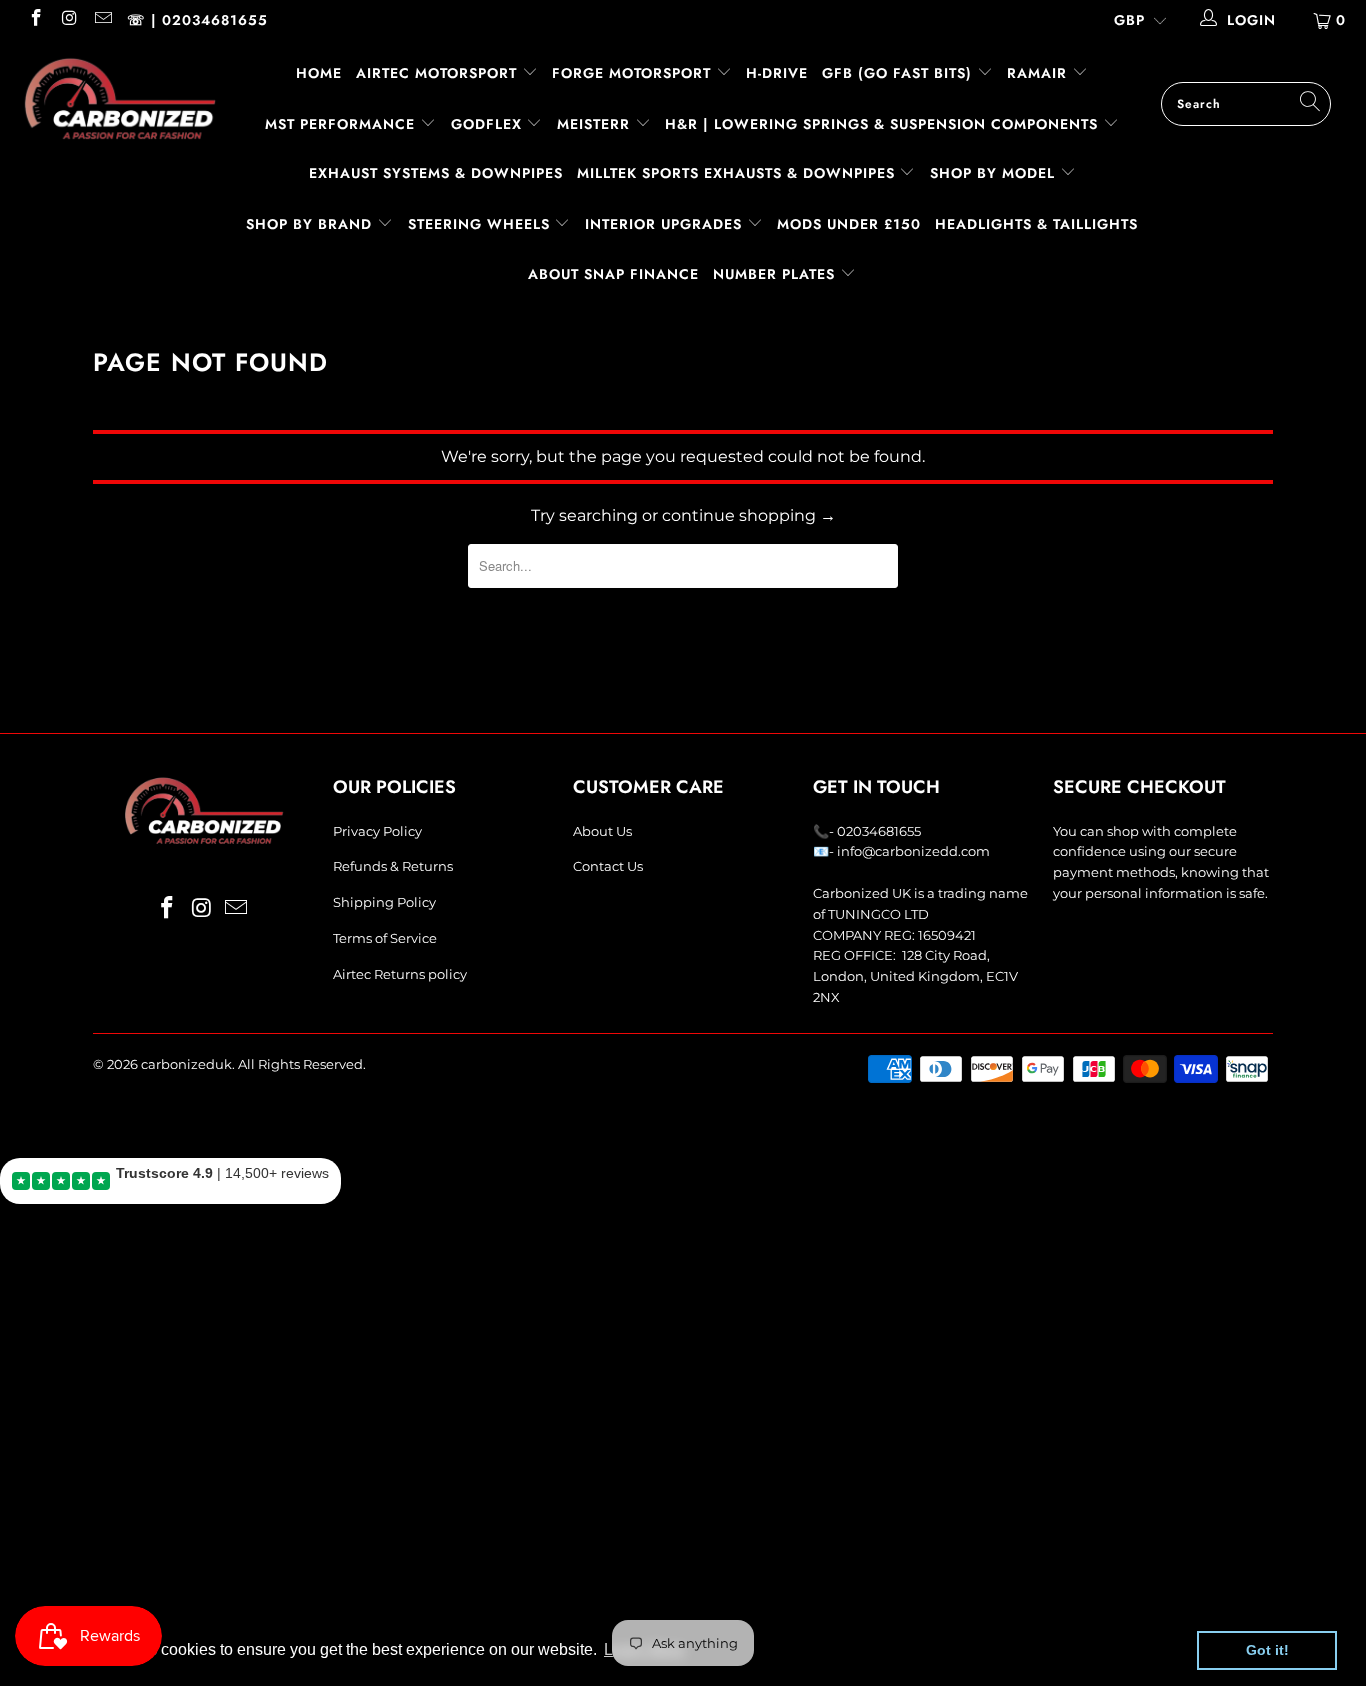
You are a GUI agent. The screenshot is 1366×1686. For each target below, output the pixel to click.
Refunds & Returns (393, 866)
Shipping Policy (384, 902)
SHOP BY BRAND (311, 224)
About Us (602, 831)
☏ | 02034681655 (197, 20)
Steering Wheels (481, 224)
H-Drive (777, 73)
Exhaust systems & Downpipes (436, 173)
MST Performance (342, 124)
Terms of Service (385, 938)
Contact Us (608, 866)
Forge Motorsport (631, 73)
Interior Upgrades (666, 224)
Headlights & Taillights (1036, 224)
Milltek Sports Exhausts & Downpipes (738, 173)
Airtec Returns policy (400, 974)
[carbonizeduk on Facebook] (35, 20)
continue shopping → (749, 515)
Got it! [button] (1267, 1650)
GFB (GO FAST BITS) (899, 73)
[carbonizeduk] (119, 98)
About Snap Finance (613, 274)
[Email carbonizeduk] (102, 20)
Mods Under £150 (849, 224)
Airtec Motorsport (436, 73)
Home (319, 73)
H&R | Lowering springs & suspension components (884, 124)
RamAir (1039, 73)
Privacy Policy (377, 831)
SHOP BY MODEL (992, 173)
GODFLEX (489, 124)
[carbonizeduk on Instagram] (69, 20)
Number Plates (776, 274)
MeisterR (596, 124)
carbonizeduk (186, 1064)
